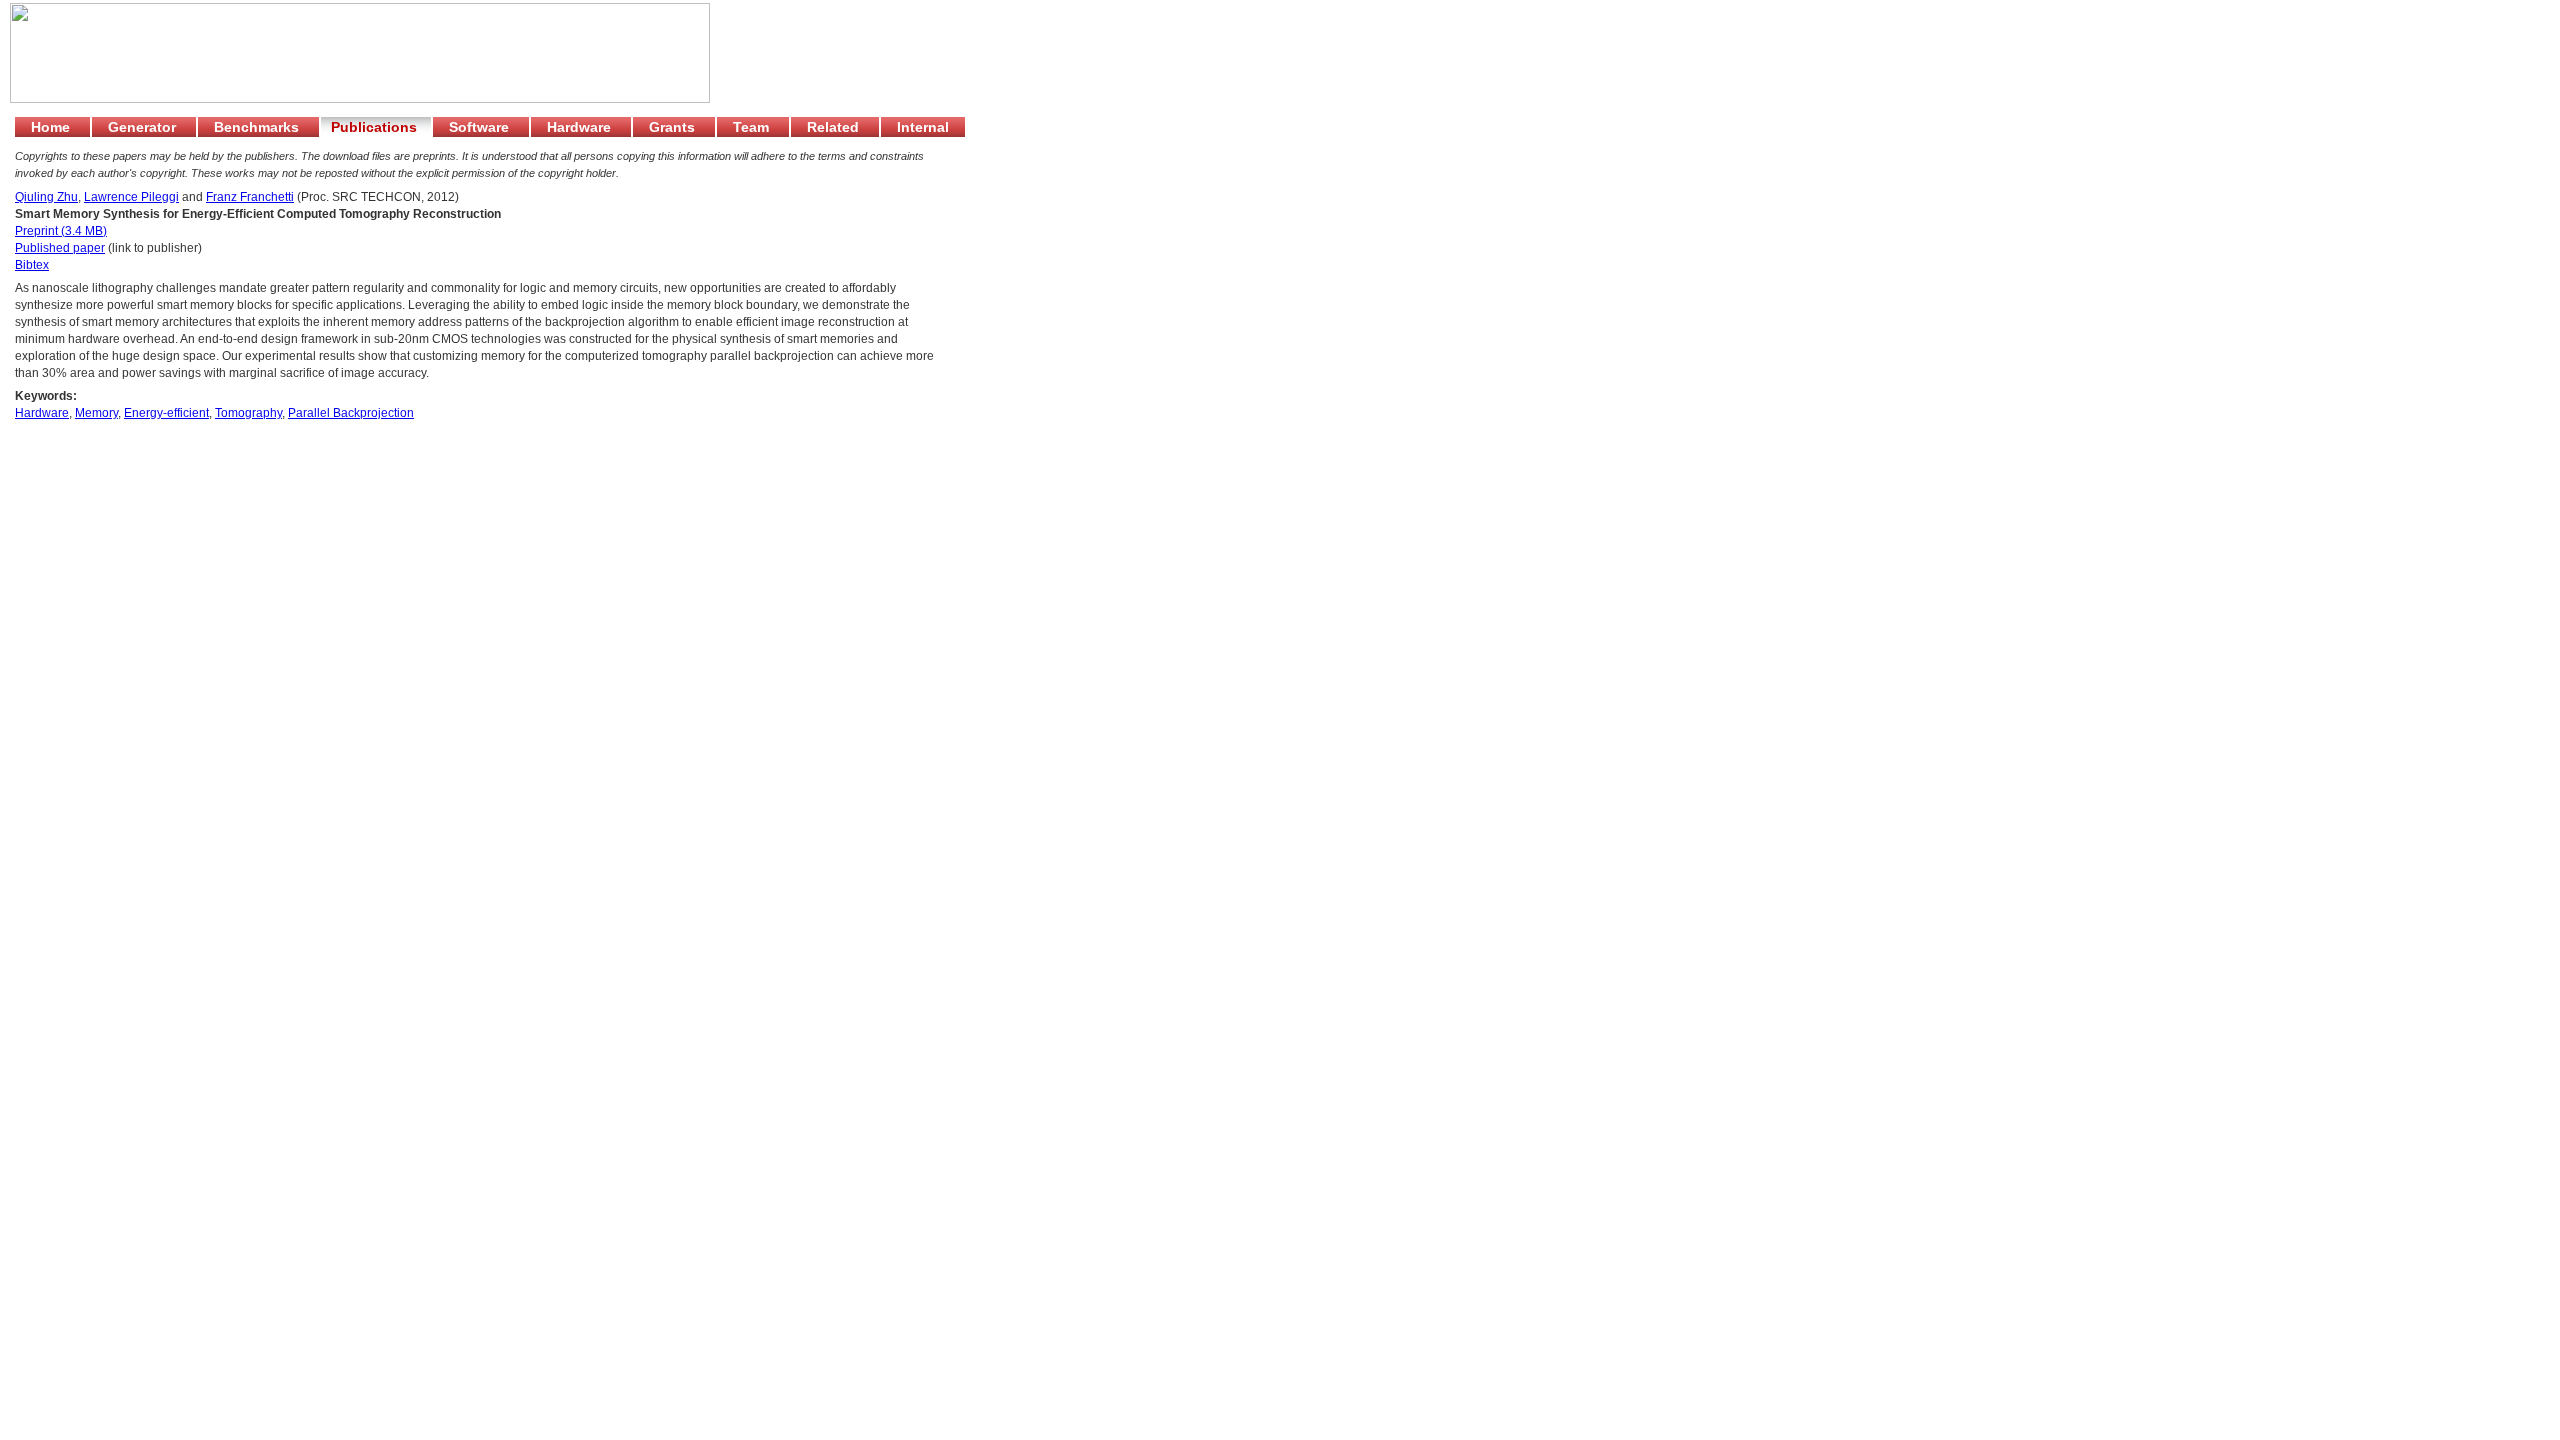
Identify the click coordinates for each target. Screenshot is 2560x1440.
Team (753, 127)
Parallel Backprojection (351, 413)
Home (52, 127)
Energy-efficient (166, 413)
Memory (96, 413)
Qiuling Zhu (46, 197)
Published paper (60, 248)
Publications (376, 127)
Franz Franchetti (250, 197)
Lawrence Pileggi (131, 197)
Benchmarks (258, 127)
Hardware (581, 127)
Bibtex (32, 265)
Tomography (248, 413)
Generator (144, 127)
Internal (923, 127)
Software (481, 127)
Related (835, 127)
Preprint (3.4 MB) (61, 231)
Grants (674, 127)
